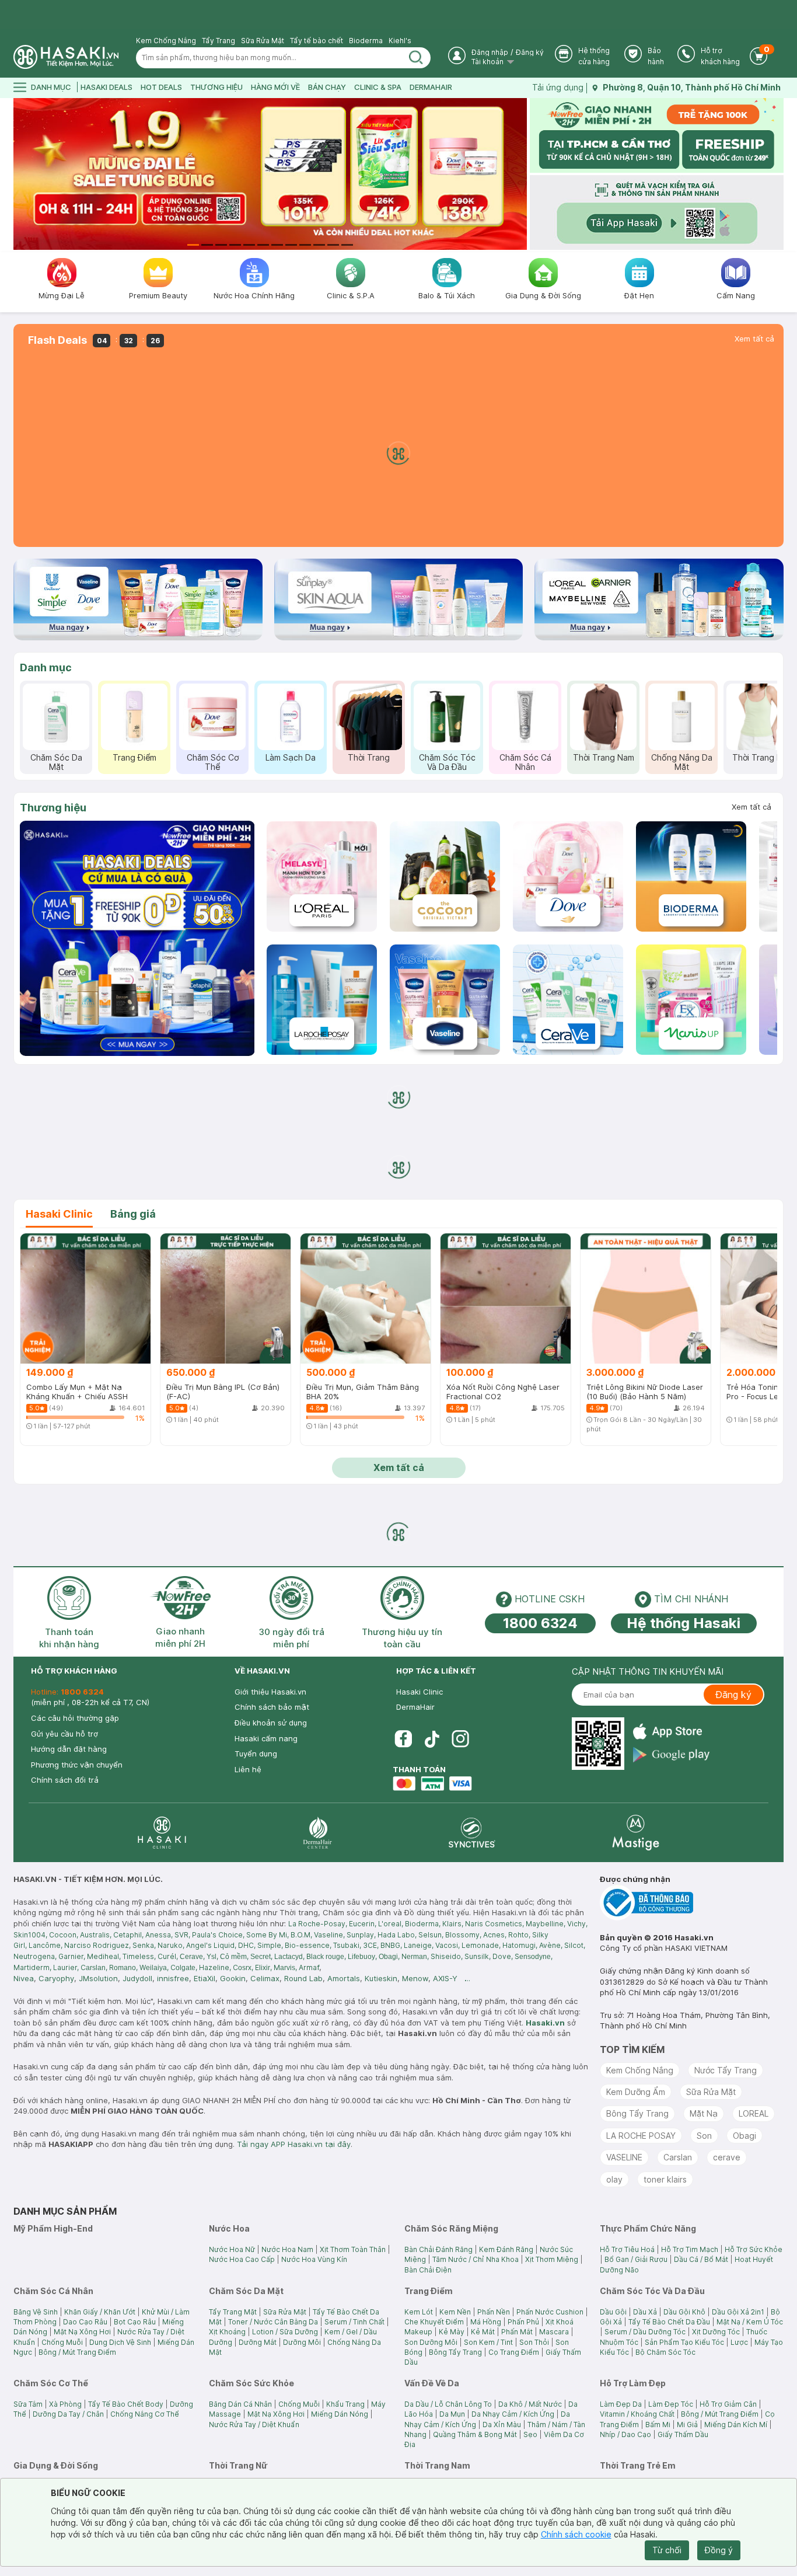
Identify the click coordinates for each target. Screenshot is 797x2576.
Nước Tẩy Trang (726, 2070)
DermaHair (431, 87)
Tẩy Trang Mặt (233, 2312)
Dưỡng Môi (302, 2342)
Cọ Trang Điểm (514, 2352)
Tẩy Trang (219, 41)
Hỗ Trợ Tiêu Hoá (627, 2249)
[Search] (416, 58)
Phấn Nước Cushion (550, 2312)
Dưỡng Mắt (258, 2342)
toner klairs (665, 2179)
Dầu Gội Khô (684, 2312)
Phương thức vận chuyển (77, 1765)
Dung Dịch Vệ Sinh (120, 2342)
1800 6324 (540, 1623)
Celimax (265, 1978)
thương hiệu (216, 87)
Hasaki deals (106, 87)
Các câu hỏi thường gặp (75, 1718)
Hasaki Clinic (420, 1692)
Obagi (744, 2136)
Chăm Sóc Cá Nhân (525, 762)
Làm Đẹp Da (621, 2404)
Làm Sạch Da (291, 757)
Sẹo (530, 2434)
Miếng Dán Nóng (340, 2414)
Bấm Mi (658, 2425)
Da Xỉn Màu (502, 2425)
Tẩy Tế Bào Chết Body (126, 2404)
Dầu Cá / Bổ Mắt (701, 2259)
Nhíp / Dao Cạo (625, 2434)
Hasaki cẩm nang (266, 1738)
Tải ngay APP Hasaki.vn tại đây (294, 2144)
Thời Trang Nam (604, 757)
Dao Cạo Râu (85, 2322)
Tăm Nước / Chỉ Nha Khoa (476, 2259)
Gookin (233, 1978)
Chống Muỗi (62, 2342)
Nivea (24, 1978)
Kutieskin (381, 1978)
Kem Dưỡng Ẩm (636, 2092)
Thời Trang (369, 757)
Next (520, 174)
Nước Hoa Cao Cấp (242, 2259)
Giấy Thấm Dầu (683, 2434)
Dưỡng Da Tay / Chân (68, 2414)
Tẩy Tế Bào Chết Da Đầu (669, 2322)
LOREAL (754, 2113)
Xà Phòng (65, 2404)
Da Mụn (452, 2414)
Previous (21, 174)
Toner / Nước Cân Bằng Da (273, 2322)
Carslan (678, 2157)
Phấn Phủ (523, 2322)
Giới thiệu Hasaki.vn (270, 1692)
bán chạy (327, 87)
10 (319, 245)
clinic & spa (378, 87)
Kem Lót (419, 2312)
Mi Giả (687, 2425)
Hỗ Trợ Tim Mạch (690, 2249)
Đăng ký (530, 52)
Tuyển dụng (256, 1754)
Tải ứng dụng (558, 87)
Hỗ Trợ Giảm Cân (728, 2404)
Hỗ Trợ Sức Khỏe (754, 2249)
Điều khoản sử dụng (271, 1723)
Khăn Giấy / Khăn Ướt (100, 2312)
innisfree (173, 1978)
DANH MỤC (51, 87)
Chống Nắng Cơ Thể (145, 2414)
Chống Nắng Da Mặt (682, 762)
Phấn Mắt (517, 2332)
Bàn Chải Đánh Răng (438, 2249)
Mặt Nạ (704, 2113)
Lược (739, 2342)
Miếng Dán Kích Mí (736, 2425)
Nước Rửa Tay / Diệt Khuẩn (254, 2425)
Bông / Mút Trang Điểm (77, 2352)
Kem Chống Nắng (166, 41)
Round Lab (303, 1978)
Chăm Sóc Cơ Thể (213, 762)
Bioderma (366, 41)
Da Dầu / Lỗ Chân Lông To (448, 2404)
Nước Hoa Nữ (232, 2249)
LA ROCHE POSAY (641, 2136)
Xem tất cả (754, 339)
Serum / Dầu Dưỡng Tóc (645, 2332)
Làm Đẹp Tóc (671, 2404)
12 (347, 245)
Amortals (344, 1978)
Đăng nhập (490, 52)
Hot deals (161, 87)
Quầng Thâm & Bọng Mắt (475, 2434)
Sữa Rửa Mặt (263, 41)
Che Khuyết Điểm (434, 2322)
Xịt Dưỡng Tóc (716, 2332)
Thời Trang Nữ (760, 757)
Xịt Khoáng (227, 2332)
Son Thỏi (534, 2342)
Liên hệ (248, 1769)
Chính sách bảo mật (272, 1707)
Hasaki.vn (545, 2023)
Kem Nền (455, 2312)
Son (704, 2136)
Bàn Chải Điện (428, 2270)
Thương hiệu (53, 808)
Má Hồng (486, 2322)
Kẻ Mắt (483, 2332)
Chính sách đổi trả (65, 1780)
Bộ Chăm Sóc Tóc (665, 2352)
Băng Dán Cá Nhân (240, 2404)
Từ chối (667, 2550)
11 (333, 245)
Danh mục (46, 667)
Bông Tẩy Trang (637, 2113)
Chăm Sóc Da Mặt (56, 762)
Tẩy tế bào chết (317, 41)
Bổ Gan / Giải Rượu (636, 2259)
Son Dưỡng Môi (431, 2342)
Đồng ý (719, 2550)
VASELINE (624, 2157)
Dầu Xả (645, 2312)
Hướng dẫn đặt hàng (69, 1749)
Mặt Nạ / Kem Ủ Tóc (750, 2322)
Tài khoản (488, 62)
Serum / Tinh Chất (354, 2322)
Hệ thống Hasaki (684, 1623)
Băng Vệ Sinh (36, 2312)
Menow (415, 1978)
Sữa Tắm (28, 2404)
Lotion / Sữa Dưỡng (285, 2332)
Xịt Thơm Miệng (552, 2259)
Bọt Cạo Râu (135, 2322)
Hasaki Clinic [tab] (59, 1214)
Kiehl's (400, 41)
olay (614, 2179)
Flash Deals (57, 340)
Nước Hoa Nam (287, 2249)
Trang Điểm (134, 757)
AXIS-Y (445, 1978)
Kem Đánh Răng (506, 2249)
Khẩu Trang (345, 2404)
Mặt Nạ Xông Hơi (82, 2332)
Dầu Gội (613, 2312)
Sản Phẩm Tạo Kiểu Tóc (684, 2342)
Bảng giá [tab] (133, 1214)
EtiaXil (205, 1978)
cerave (727, 2157)
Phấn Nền (494, 2312)
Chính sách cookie (576, 2534)
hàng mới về (275, 87)
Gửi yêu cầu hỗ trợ (64, 1734)
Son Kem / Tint (488, 2342)
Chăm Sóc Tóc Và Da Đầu (447, 762)
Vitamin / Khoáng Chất (637, 2414)
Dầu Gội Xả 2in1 (738, 2312)
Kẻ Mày (452, 2332)
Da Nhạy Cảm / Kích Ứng (513, 2414)
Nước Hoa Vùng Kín (314, 2259)
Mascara (554, 2332)
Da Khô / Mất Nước (530, 2404)
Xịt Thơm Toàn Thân (353, 2249)
